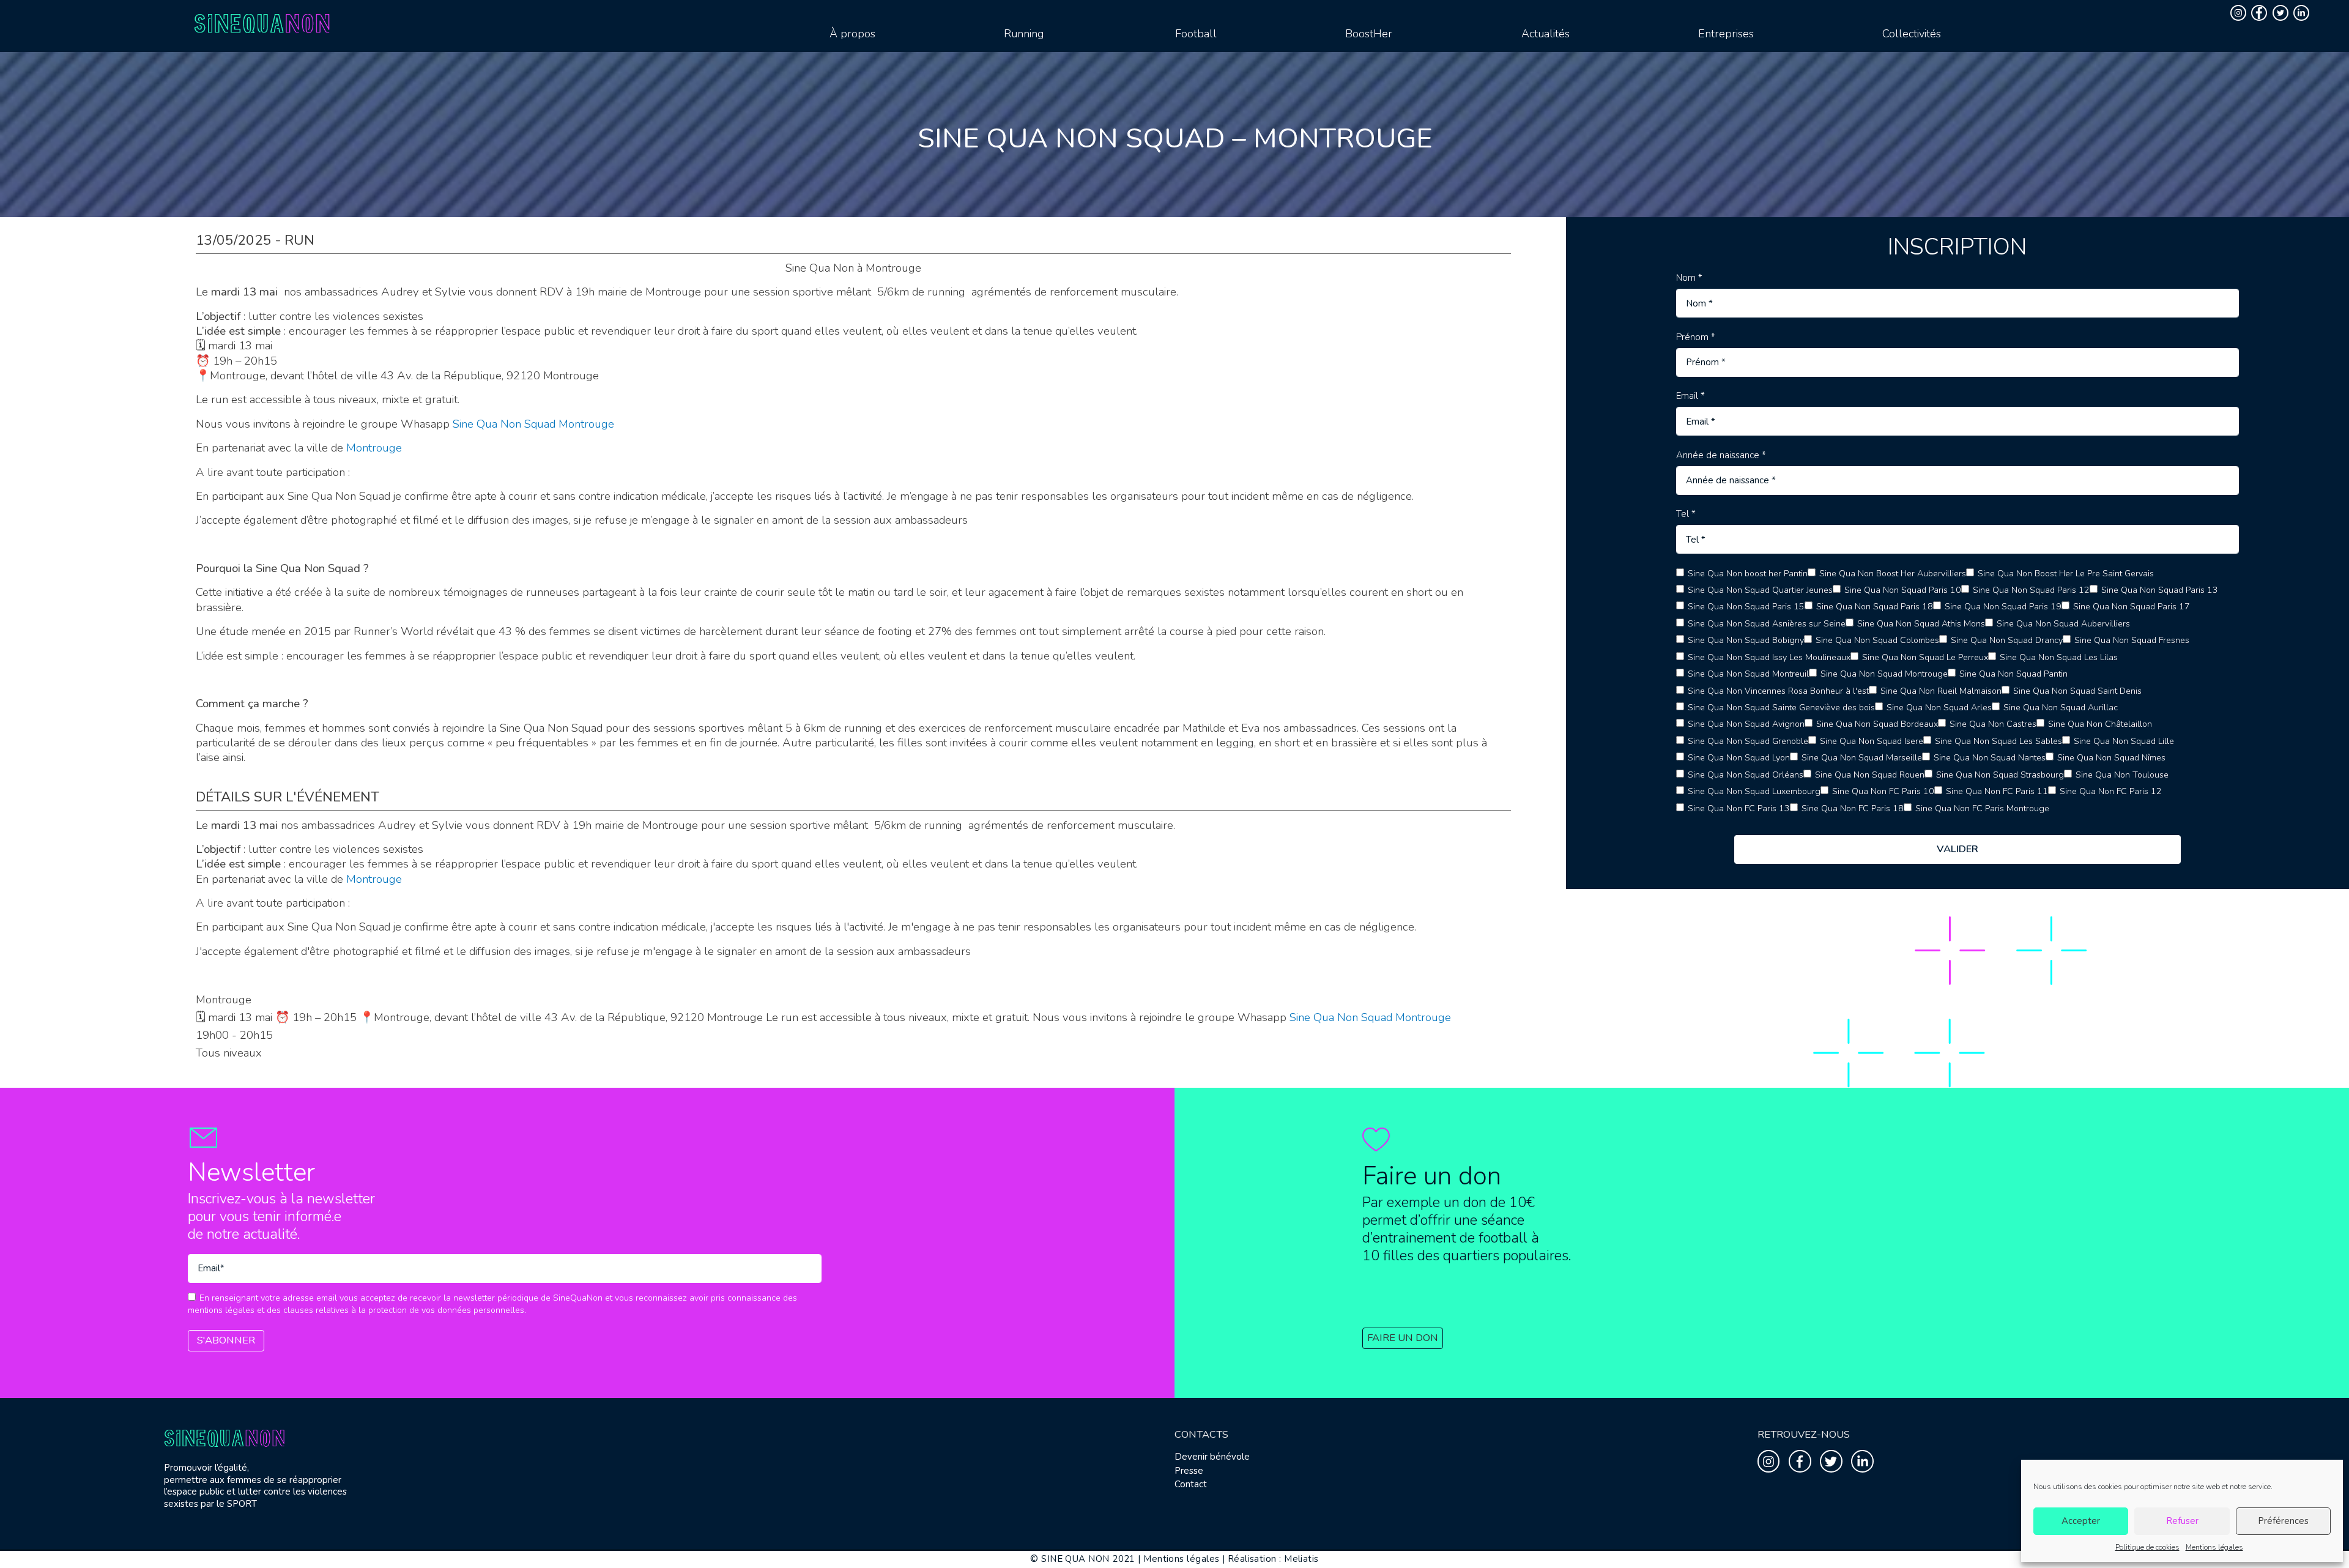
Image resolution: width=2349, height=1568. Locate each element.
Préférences (2283, 1521)
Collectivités (1912, 34)
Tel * (1686, 514)
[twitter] (2282, 13)
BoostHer (1369, 34)
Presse (1189, 1471)
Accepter (2081, 1521)
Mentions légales (2214, 1547)
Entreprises (1726, 34)
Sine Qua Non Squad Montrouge (533, 424)
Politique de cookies (2147, 1547)
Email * (1690, 396)
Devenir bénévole (1212, 1457)
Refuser (2182, 1521)
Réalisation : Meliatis (1273, 1559)
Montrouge (374, 448)
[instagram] (2240, 13)
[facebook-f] (2261, 13)
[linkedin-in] (2303, 13)
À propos (852, 34)
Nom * (1689, 278)
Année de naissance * (1721, 455)
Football (1196, 34)
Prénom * (1696, 337)
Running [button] (1024, 34)
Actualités (1546, 34)
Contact (1191, 1484)
